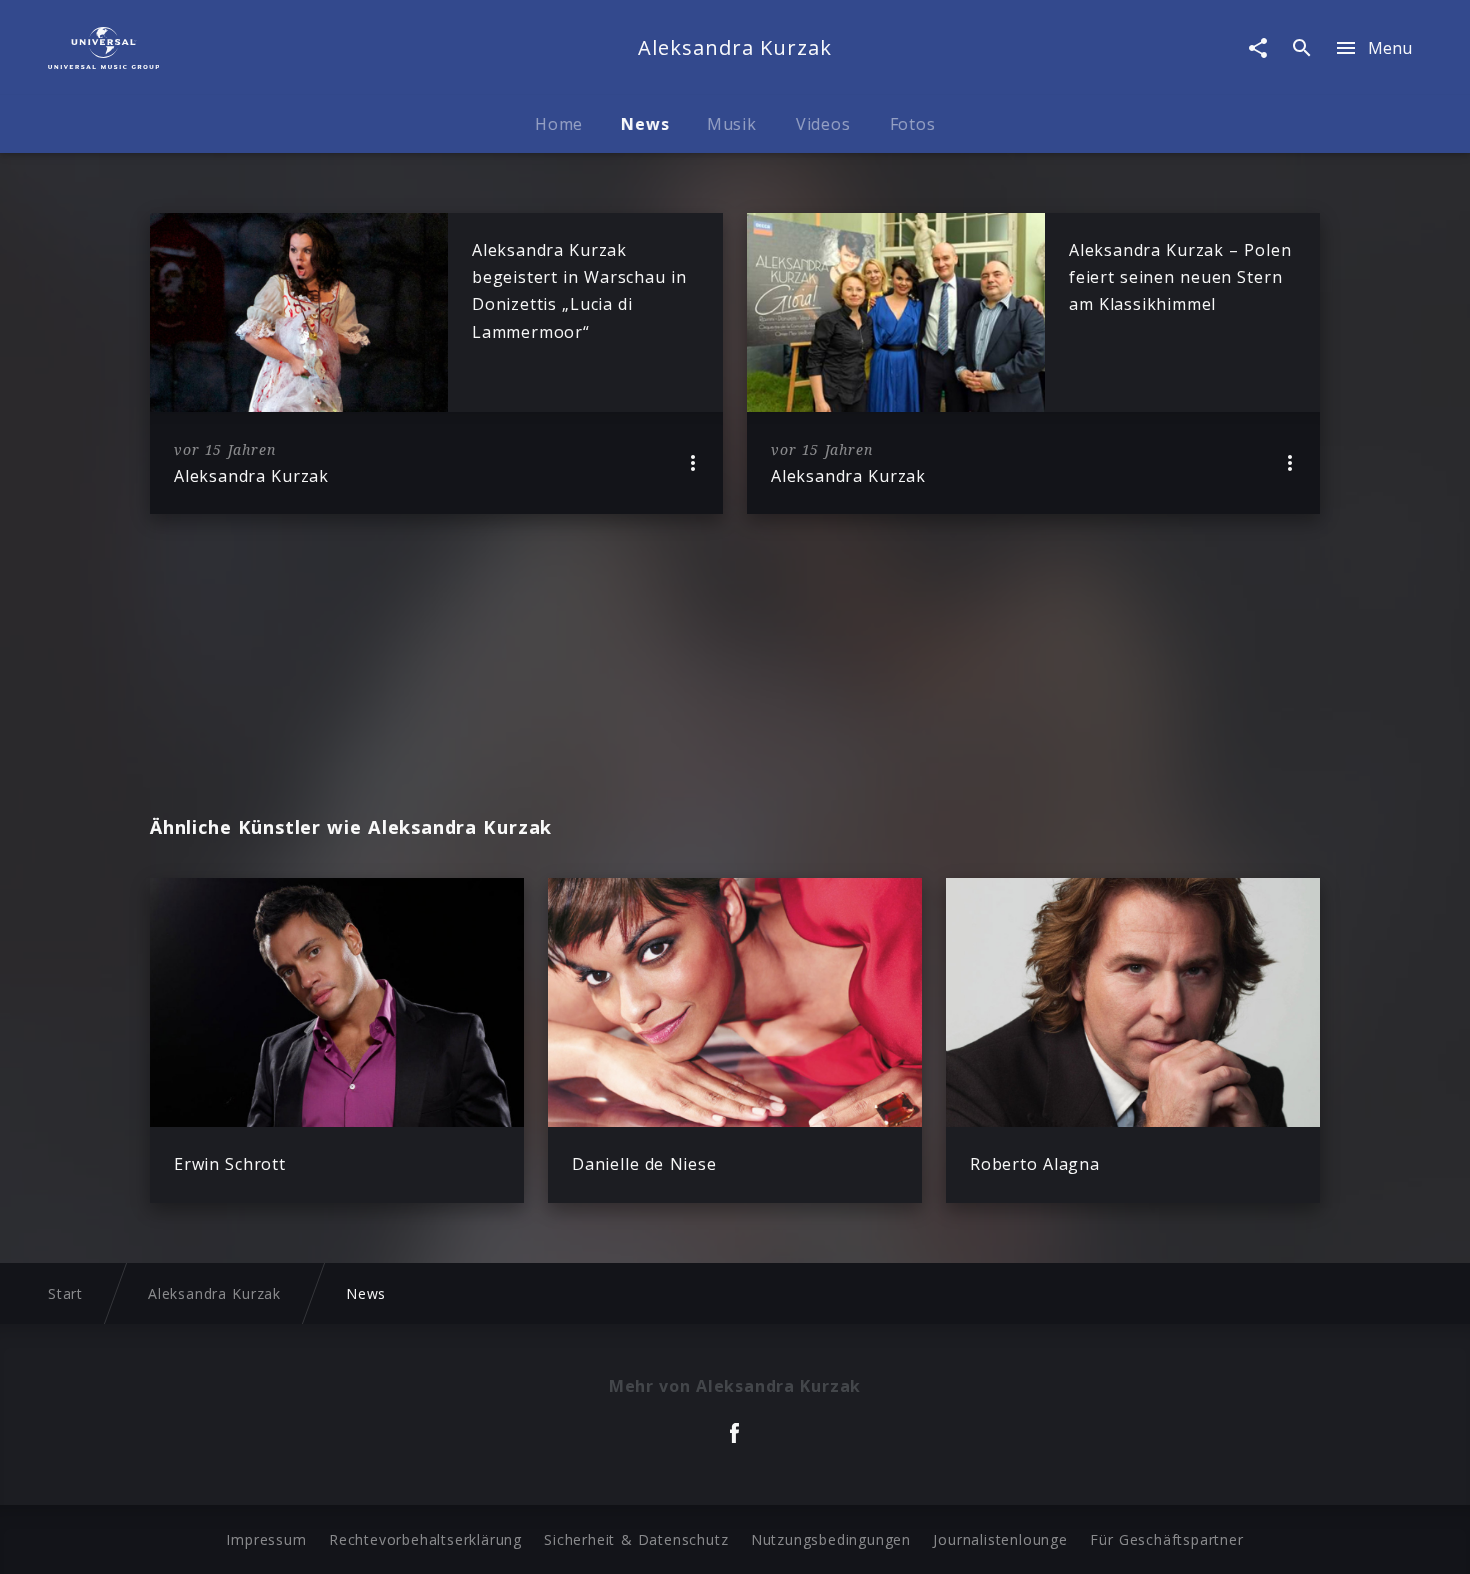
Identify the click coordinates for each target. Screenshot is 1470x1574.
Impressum (266, 1539)
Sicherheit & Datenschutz (636, 1539)
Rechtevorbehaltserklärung (425, 1539)
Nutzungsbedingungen (831, 1539)
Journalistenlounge (1000, 1539)
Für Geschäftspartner (1166, 1539)
